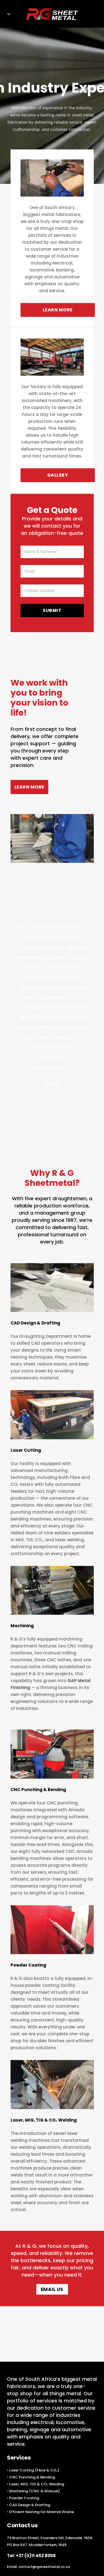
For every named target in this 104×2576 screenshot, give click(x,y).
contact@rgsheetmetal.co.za (44, 2567)
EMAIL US (52, 2289)
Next (57, 1105)
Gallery (58, 475)
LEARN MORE (58, 310)
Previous (47, 1105)
